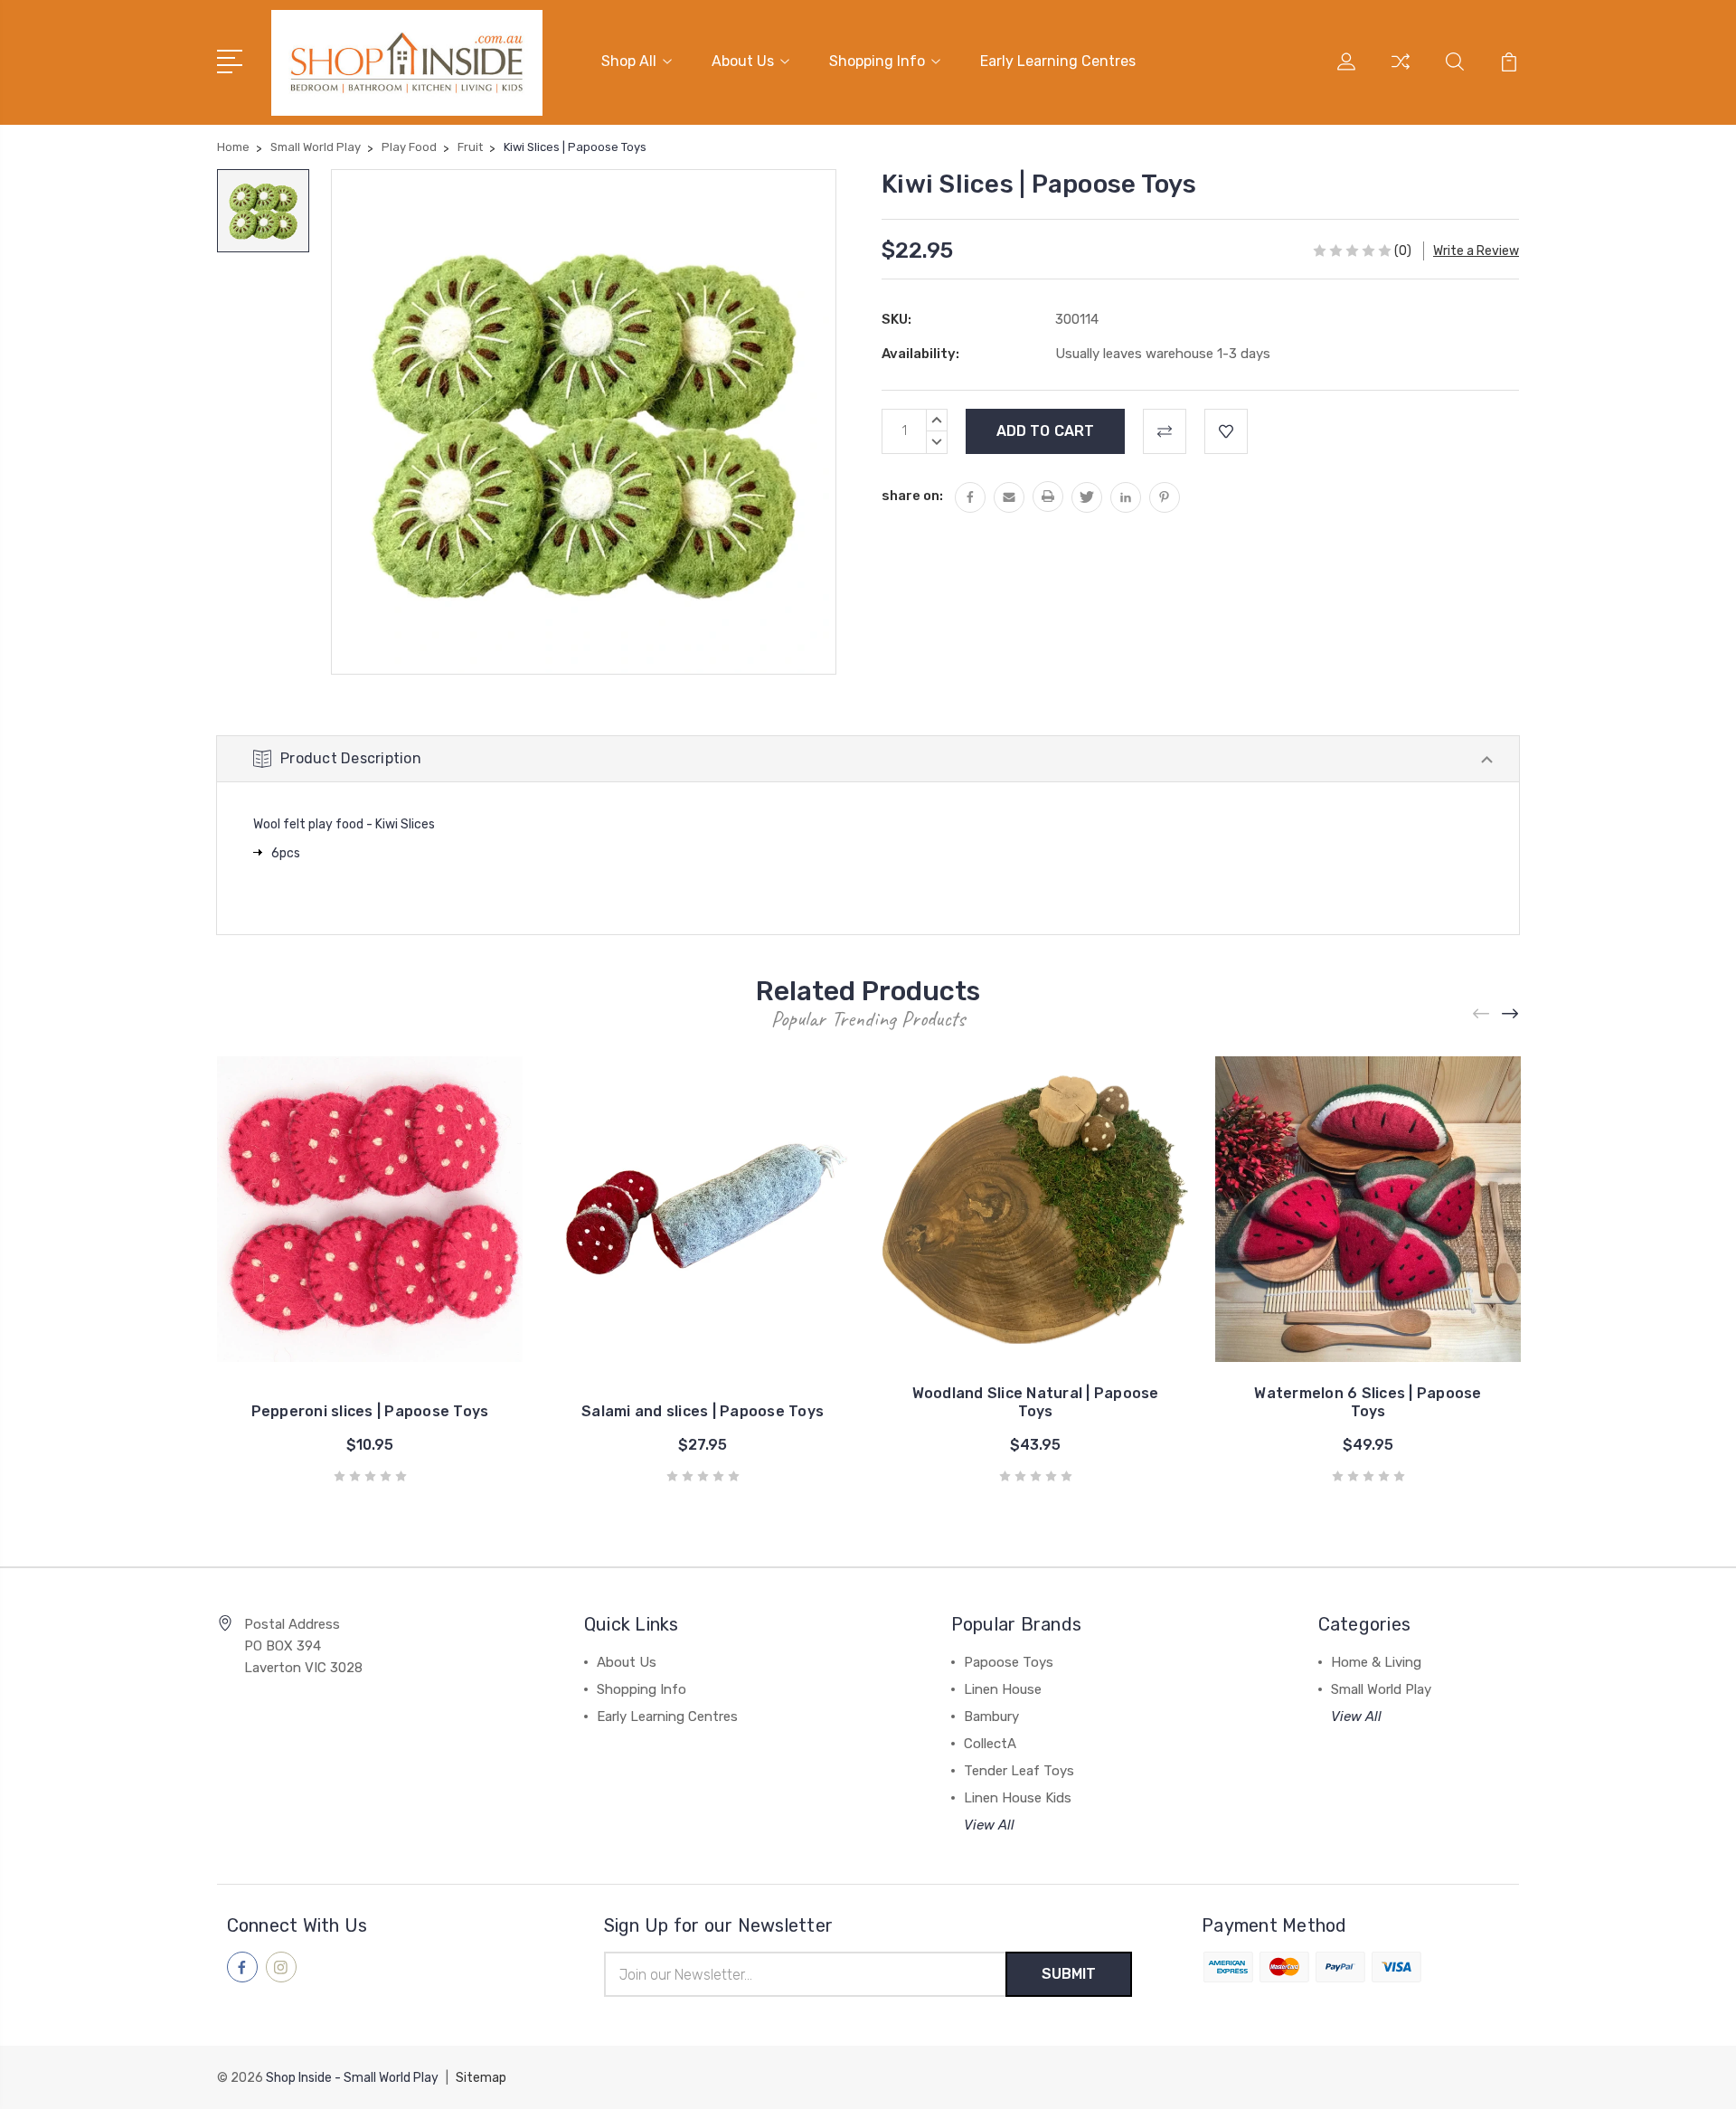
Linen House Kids (1018, 1798)
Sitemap (481, 2078)
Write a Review (1476, 251)
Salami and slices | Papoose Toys (703, 1411)
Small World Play (1381, 1689)
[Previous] (1482, 1013)
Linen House (1003, 1689)
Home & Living (1376, 1662)
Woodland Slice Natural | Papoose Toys (1036, 1402)
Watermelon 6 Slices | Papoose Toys (1368, 1402)
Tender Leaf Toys (1019, 1771)
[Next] (1511, 1013)
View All (989, 1825)
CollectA (990, 1744)
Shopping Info (877, 61)
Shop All (629, 61)
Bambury (991, 1717)
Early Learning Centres (1058, 61)
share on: (912, 496)
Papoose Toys (1009, 1662)
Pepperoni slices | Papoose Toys (370, 1411)
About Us (743, 61)
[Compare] (1401, 72)
